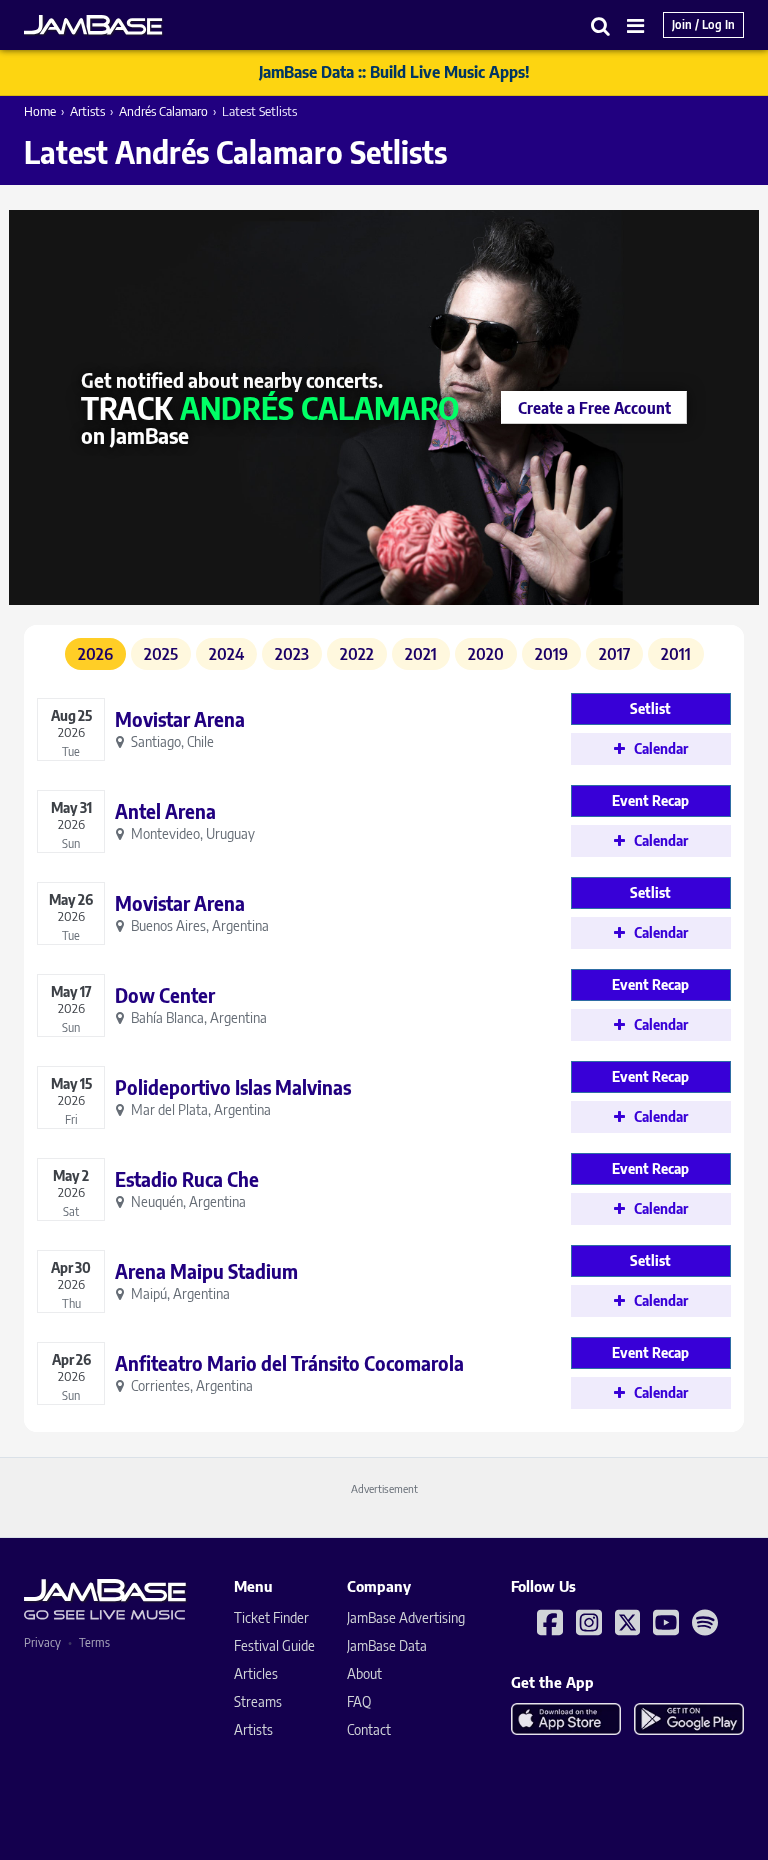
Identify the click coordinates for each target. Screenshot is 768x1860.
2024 (226, 654)
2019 (551, 654)
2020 (486, 654)
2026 (95, 654)
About (364, 1673)
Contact (369, 1729)
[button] (601, 25)
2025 (161, 654)
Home (40, 111)
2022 (357, 654)
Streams (258, 1701)
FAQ (359, 1701)
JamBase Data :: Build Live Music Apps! (394, 72)
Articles (256, 1673)
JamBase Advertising (406, 1617)
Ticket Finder (271, 1617)
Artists (87, 111)
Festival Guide (274, 1645)
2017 (614, 654)
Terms (94, 1642)
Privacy (42, 1642)
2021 (421, 654)
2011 (676, 654)
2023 (292, 654)
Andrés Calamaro (163, 111)
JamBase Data (387, 1645)
